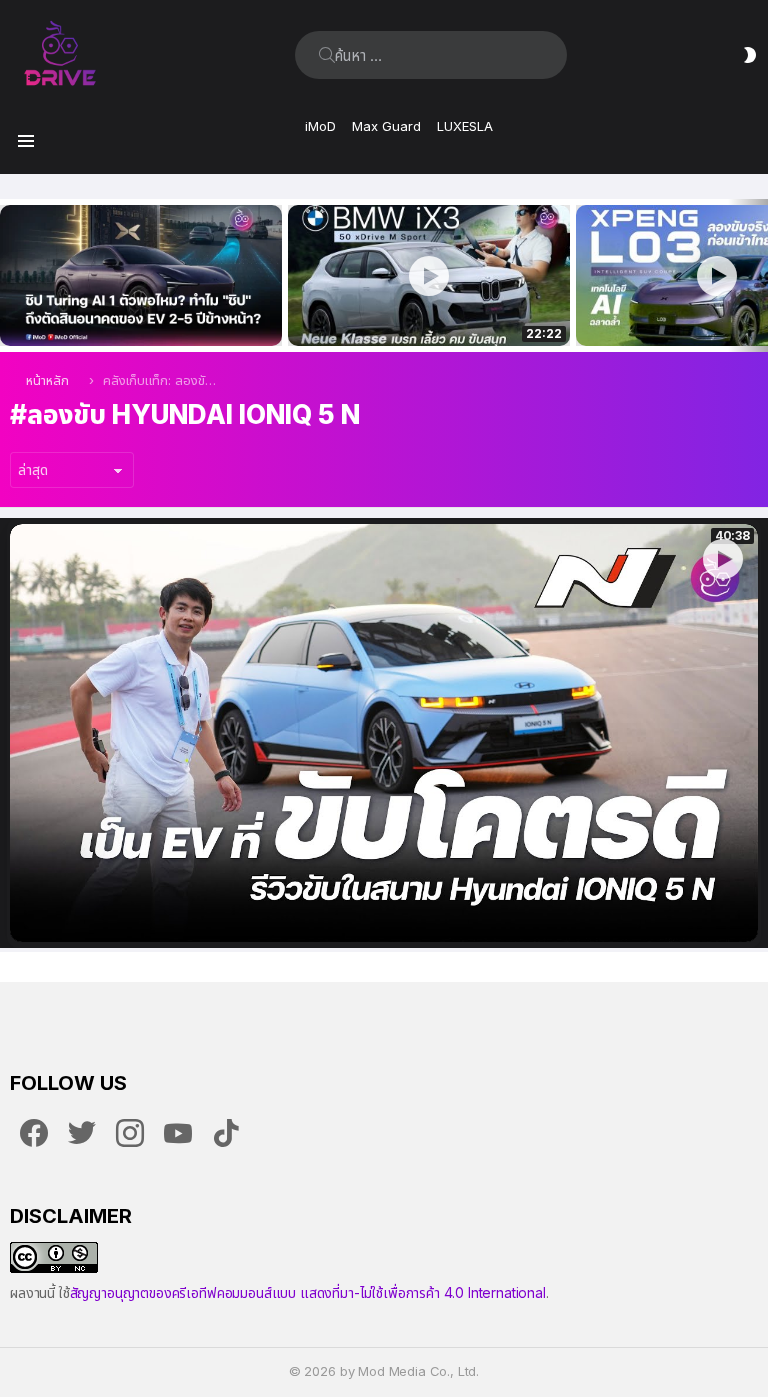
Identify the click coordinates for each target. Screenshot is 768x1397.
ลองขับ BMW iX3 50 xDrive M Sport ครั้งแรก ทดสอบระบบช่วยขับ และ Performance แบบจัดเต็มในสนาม (416, 309)
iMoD (320, 126)
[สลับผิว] (750, 55)
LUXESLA (465, 126)
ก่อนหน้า (10, 275)
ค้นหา (327, 55)
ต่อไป (758, 275)
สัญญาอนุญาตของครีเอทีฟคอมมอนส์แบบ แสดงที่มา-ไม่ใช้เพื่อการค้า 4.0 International (308, 1292)
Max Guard (386, 126)
